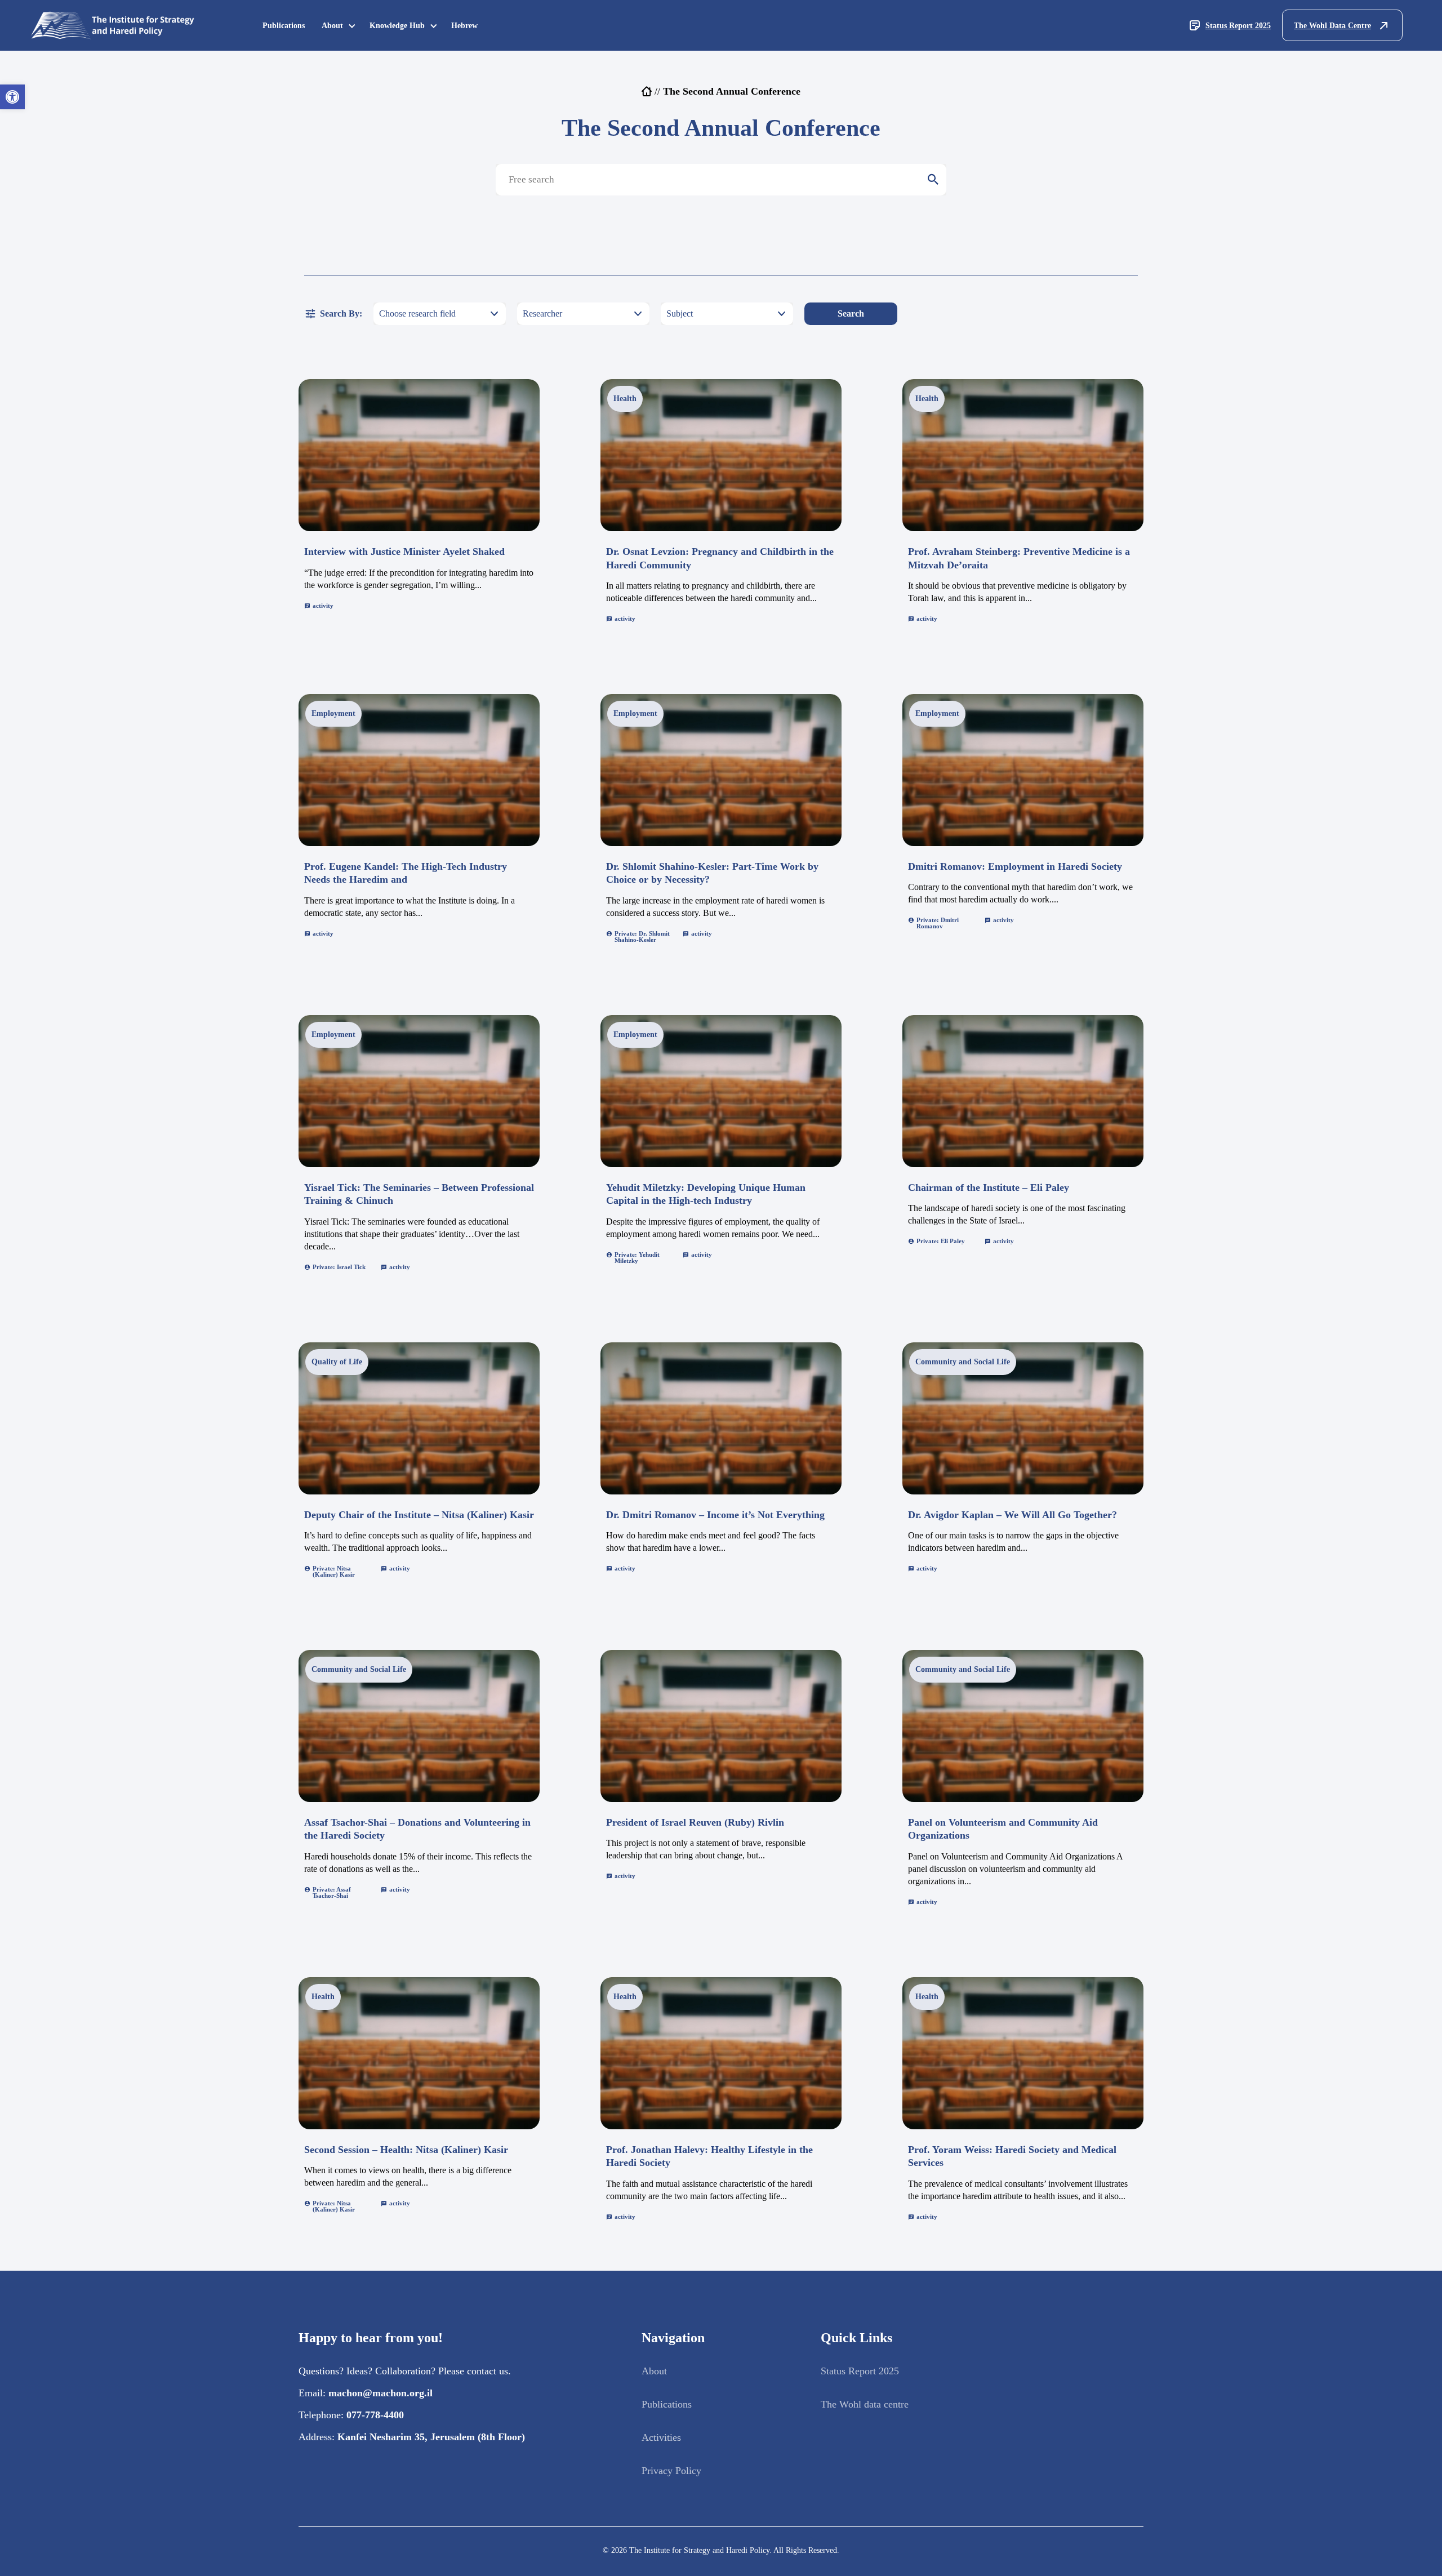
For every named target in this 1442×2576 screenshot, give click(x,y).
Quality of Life (337, 1362)
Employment (333, 713)
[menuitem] (284, 26)
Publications (284, 26)
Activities (661, 2437)
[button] (12, 97)
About (332, 26)
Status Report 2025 (1238, 26)
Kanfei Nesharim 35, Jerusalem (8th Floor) (431, 2437)
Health (625, 399)
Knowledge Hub (397, 26)
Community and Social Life (963, 1362)
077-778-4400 (375, 2415)
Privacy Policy (671, 2471)
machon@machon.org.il (380, 2393)
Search (851, 313)
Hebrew (464, 26)
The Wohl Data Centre (1332, 26)
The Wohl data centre (865, 2404)
